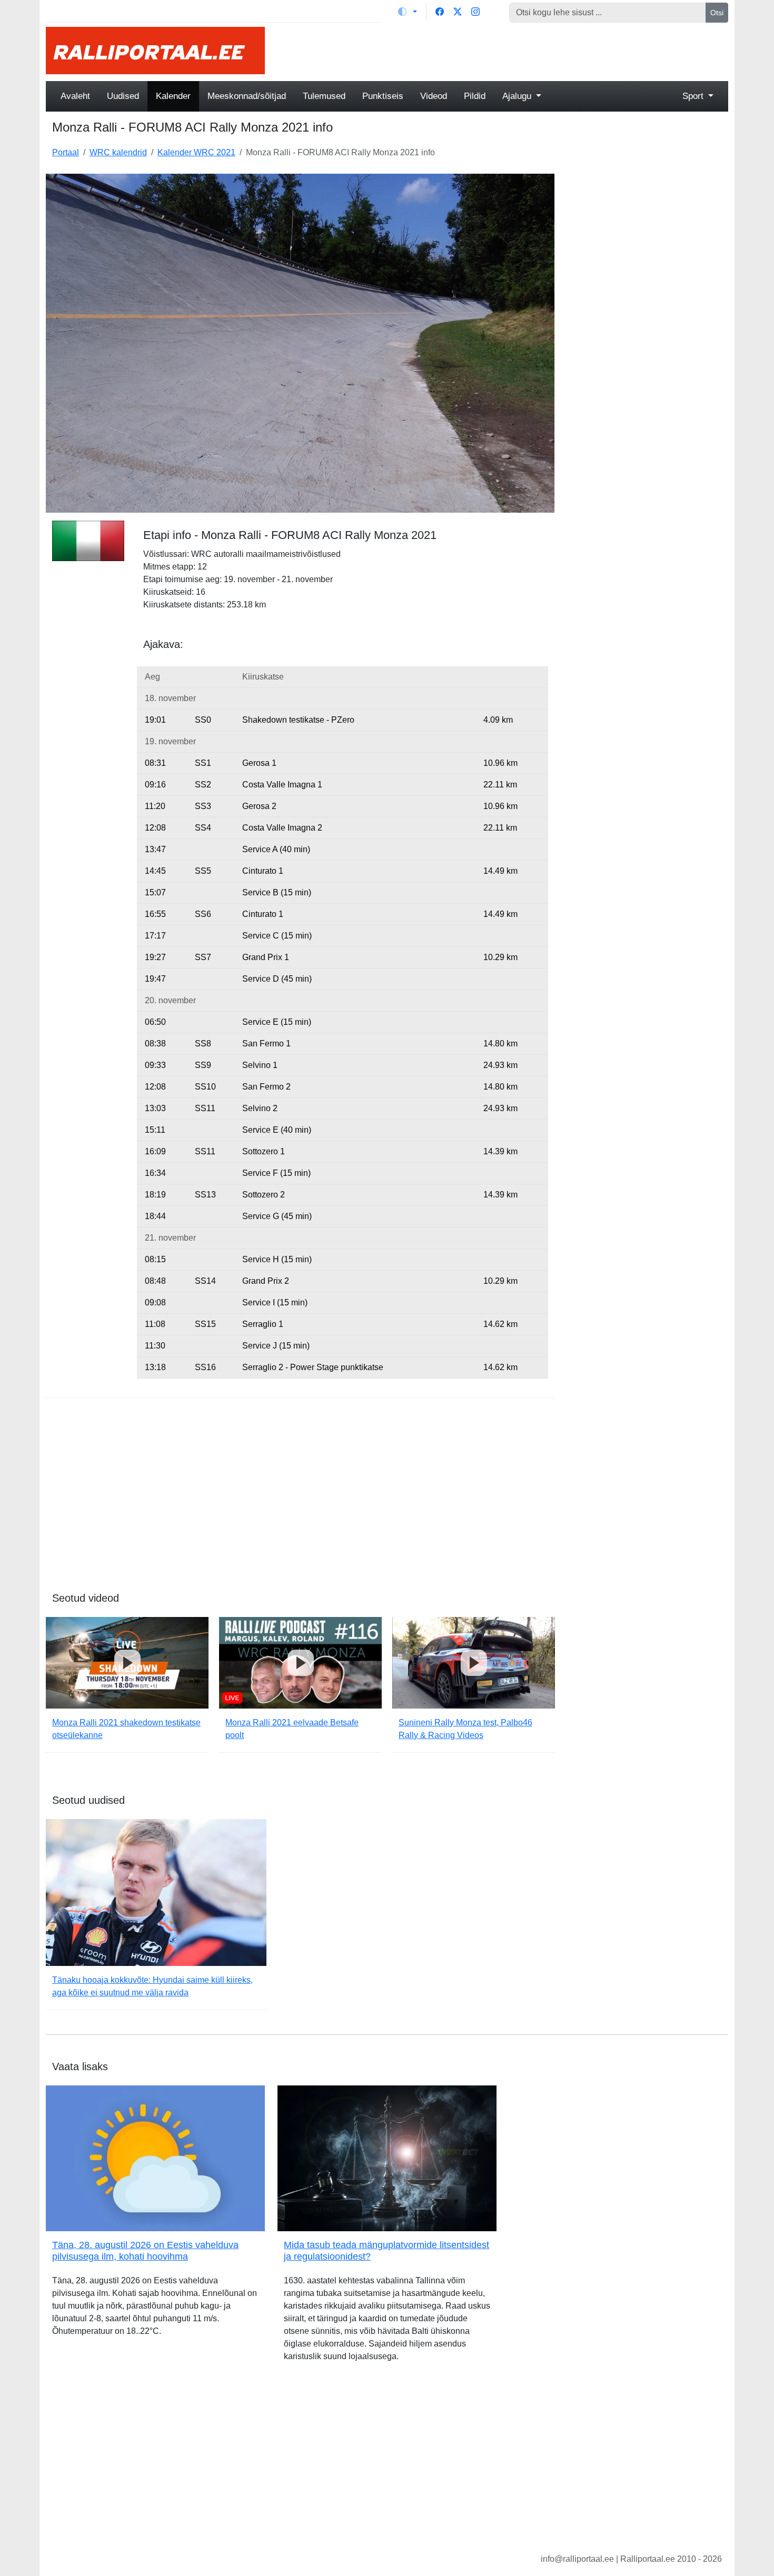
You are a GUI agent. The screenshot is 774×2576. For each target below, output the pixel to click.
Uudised (123, 96)
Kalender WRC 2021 (196, 152)
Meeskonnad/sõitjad (247, 96)
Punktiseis (383, 96)
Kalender (173, 96)
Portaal (66, 152)
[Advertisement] (503, 51)
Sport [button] (694, 96)
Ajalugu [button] (518, 96)
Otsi (717, 13)
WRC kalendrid (118, 152)
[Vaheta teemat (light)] (408, 12)
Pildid (475, 96)
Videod (434, 96)
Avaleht (75, 96)
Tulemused (324, 96)
